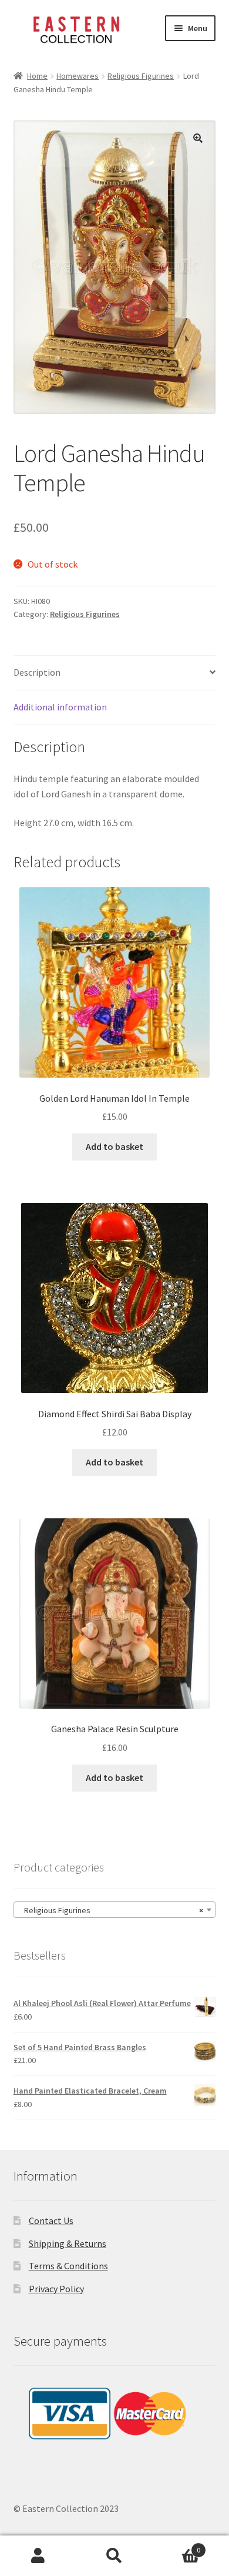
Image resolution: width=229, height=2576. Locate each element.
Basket (176, 2546)
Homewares (78, 76)
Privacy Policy (56, 2289)
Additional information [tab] (60, 707)
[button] (198, 138)
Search (114, 2556)
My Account (38, 2556)
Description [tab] (37, 672)
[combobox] (115, 1910)
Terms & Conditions (68, 2266)
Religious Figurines (141, 76)
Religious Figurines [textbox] (111, 1910)
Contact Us (51, 2221)
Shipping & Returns (68, 2243)
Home (37, 76)
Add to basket (114, 1146)
